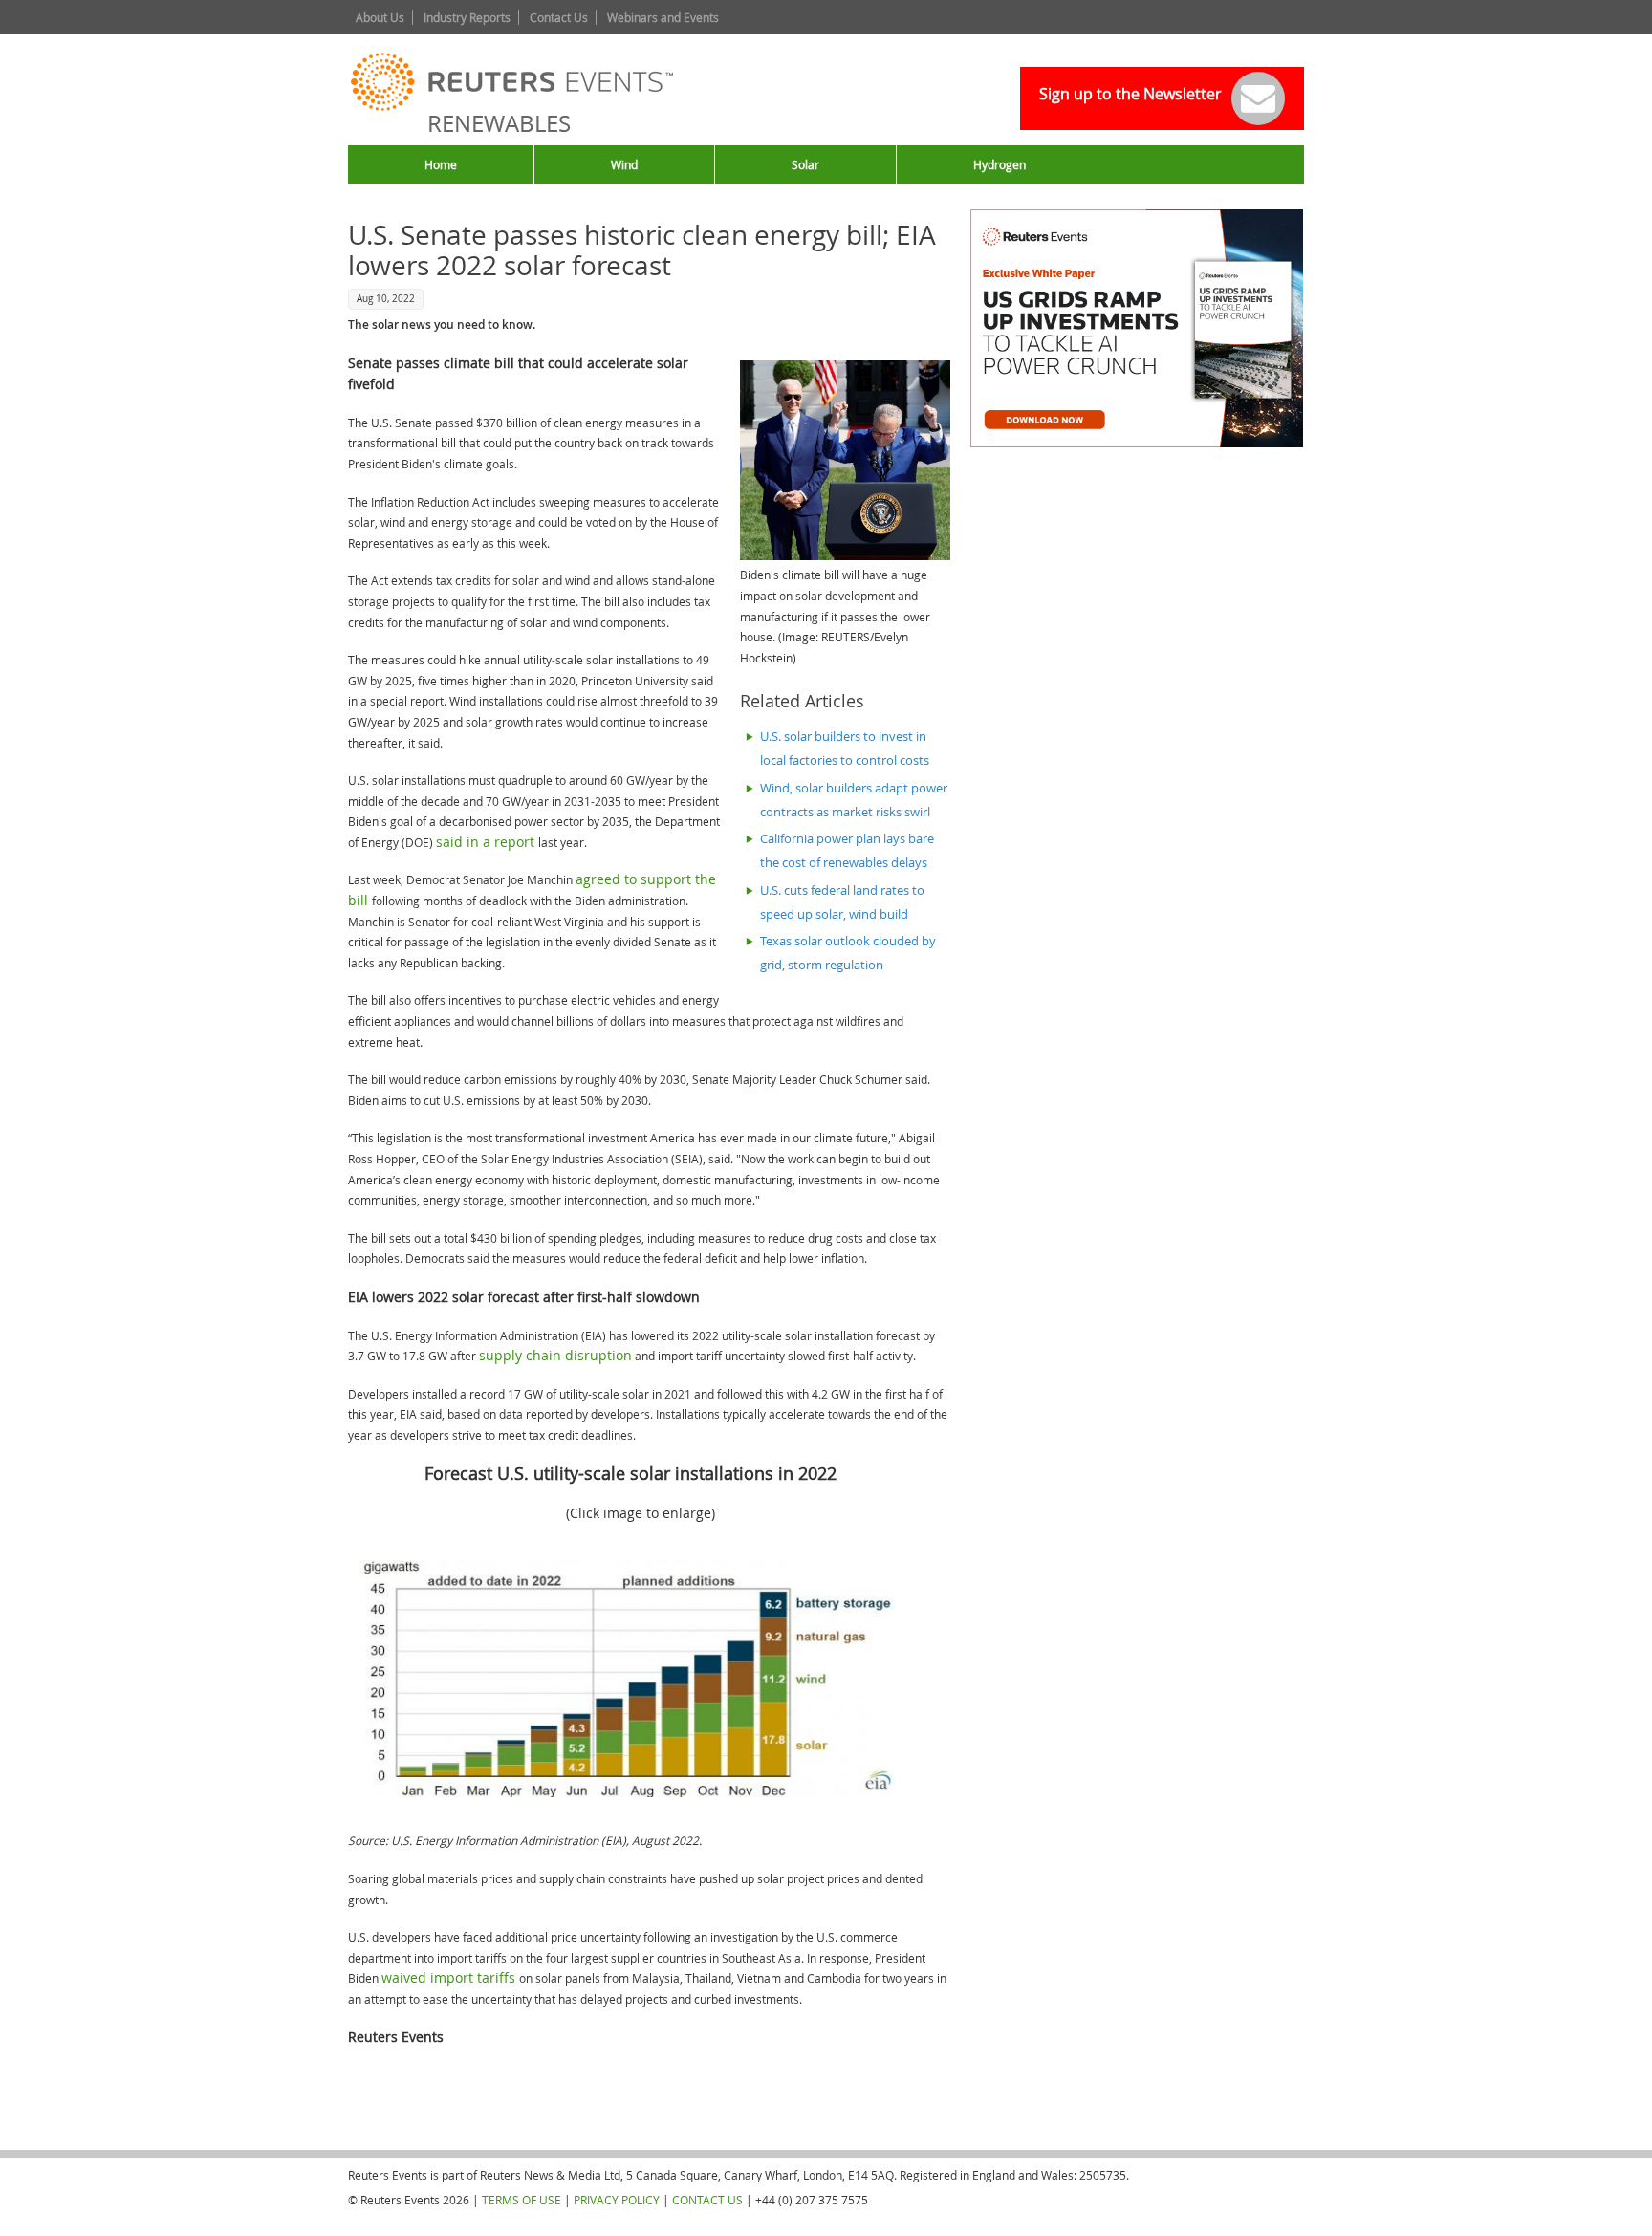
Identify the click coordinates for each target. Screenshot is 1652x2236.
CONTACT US (707, 2200)
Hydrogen (1000, 164)
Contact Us (559, 17)
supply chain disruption (555, 1355)
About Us (380, 17)
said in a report (487, 842)
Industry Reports (467, 17)
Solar (805, 164)
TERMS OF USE (522, 2200)
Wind (624, 164)
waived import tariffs (450, 1977)
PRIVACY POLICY (617, 2200)
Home (441, 164)
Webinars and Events (663, 17)
